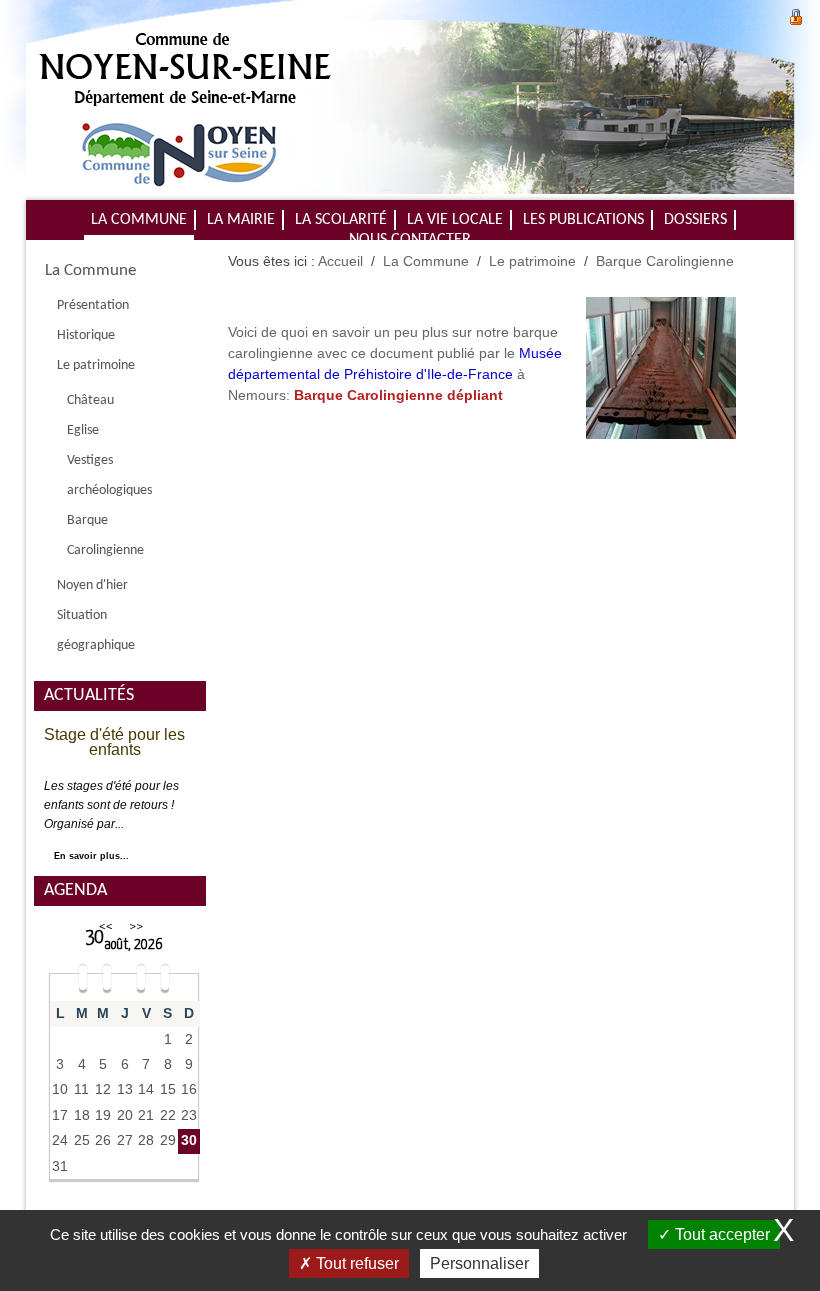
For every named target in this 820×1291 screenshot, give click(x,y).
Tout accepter (720, 1234)
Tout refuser (355, 1263)
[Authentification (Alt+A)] (796, 14)
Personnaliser (479, 1263)
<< (106, 926)
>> (136, 926)
